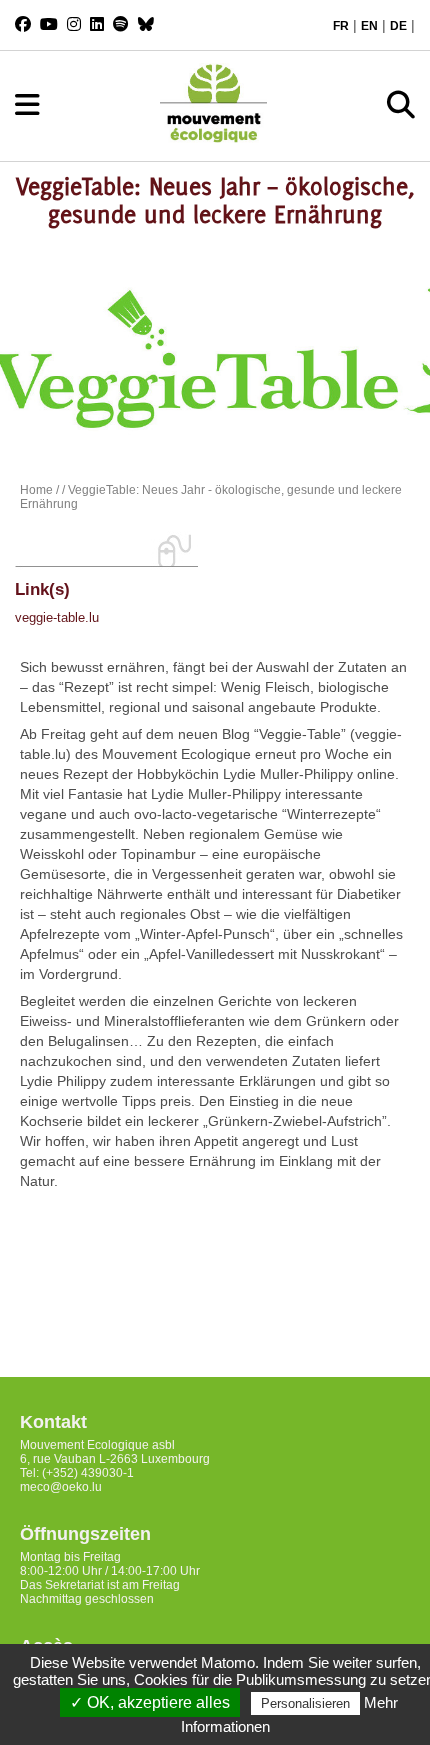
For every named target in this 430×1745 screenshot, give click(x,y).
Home (36, 490)
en (369, 26)
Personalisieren (305, 1703)
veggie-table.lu (57, 617)
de (398, 26)
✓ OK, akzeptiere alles (150, 1702)
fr (341, 26)
